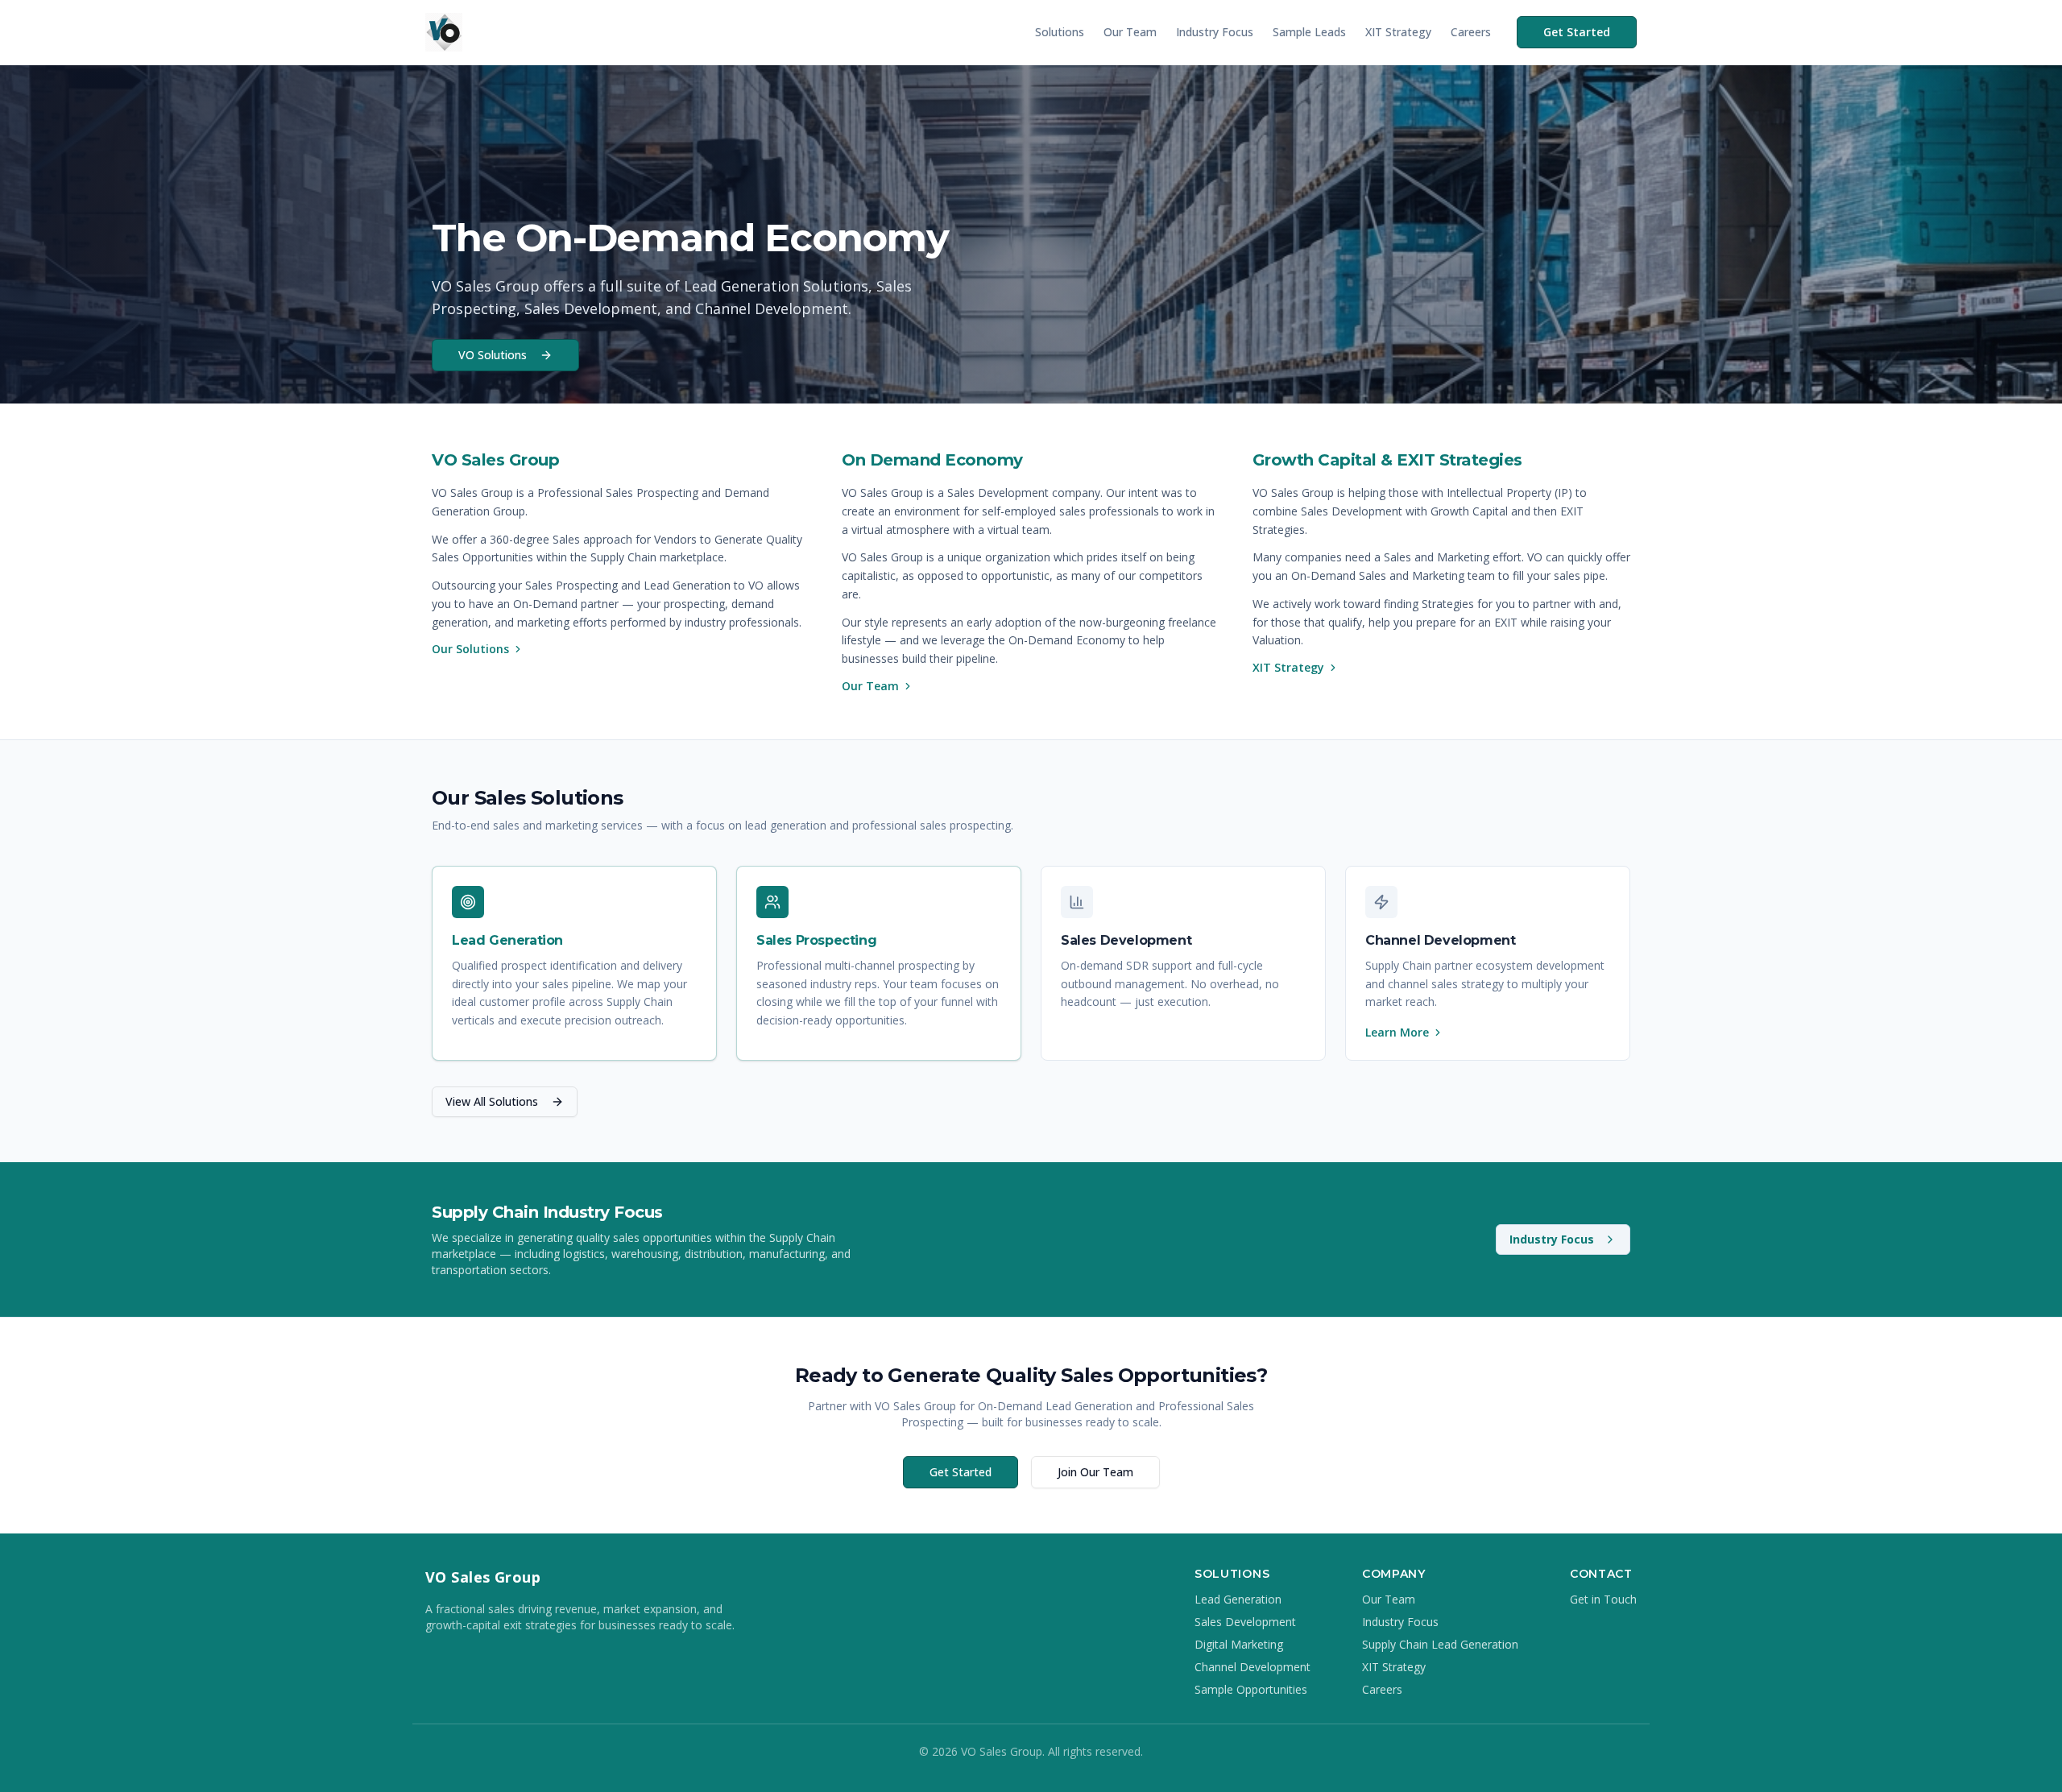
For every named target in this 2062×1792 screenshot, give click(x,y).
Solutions (1060, 32)
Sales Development (1245, 1622)
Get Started (1577, 32)
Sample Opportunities (1251, 1689)
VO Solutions (493, 355)
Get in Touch (1603, 1599)
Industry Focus (1215, 32)
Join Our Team (1095, 1472)
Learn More (1397, 1032)
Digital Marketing (1239, 1644)
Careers (1471, 32)
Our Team (1130, 32)
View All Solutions (492, 1101)
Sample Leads (1309, 32)
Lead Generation (1238, 1599)
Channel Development (1253, 1667)
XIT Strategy (1398, 32)
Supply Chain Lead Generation (1440, 1644)
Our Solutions (470, 649)
